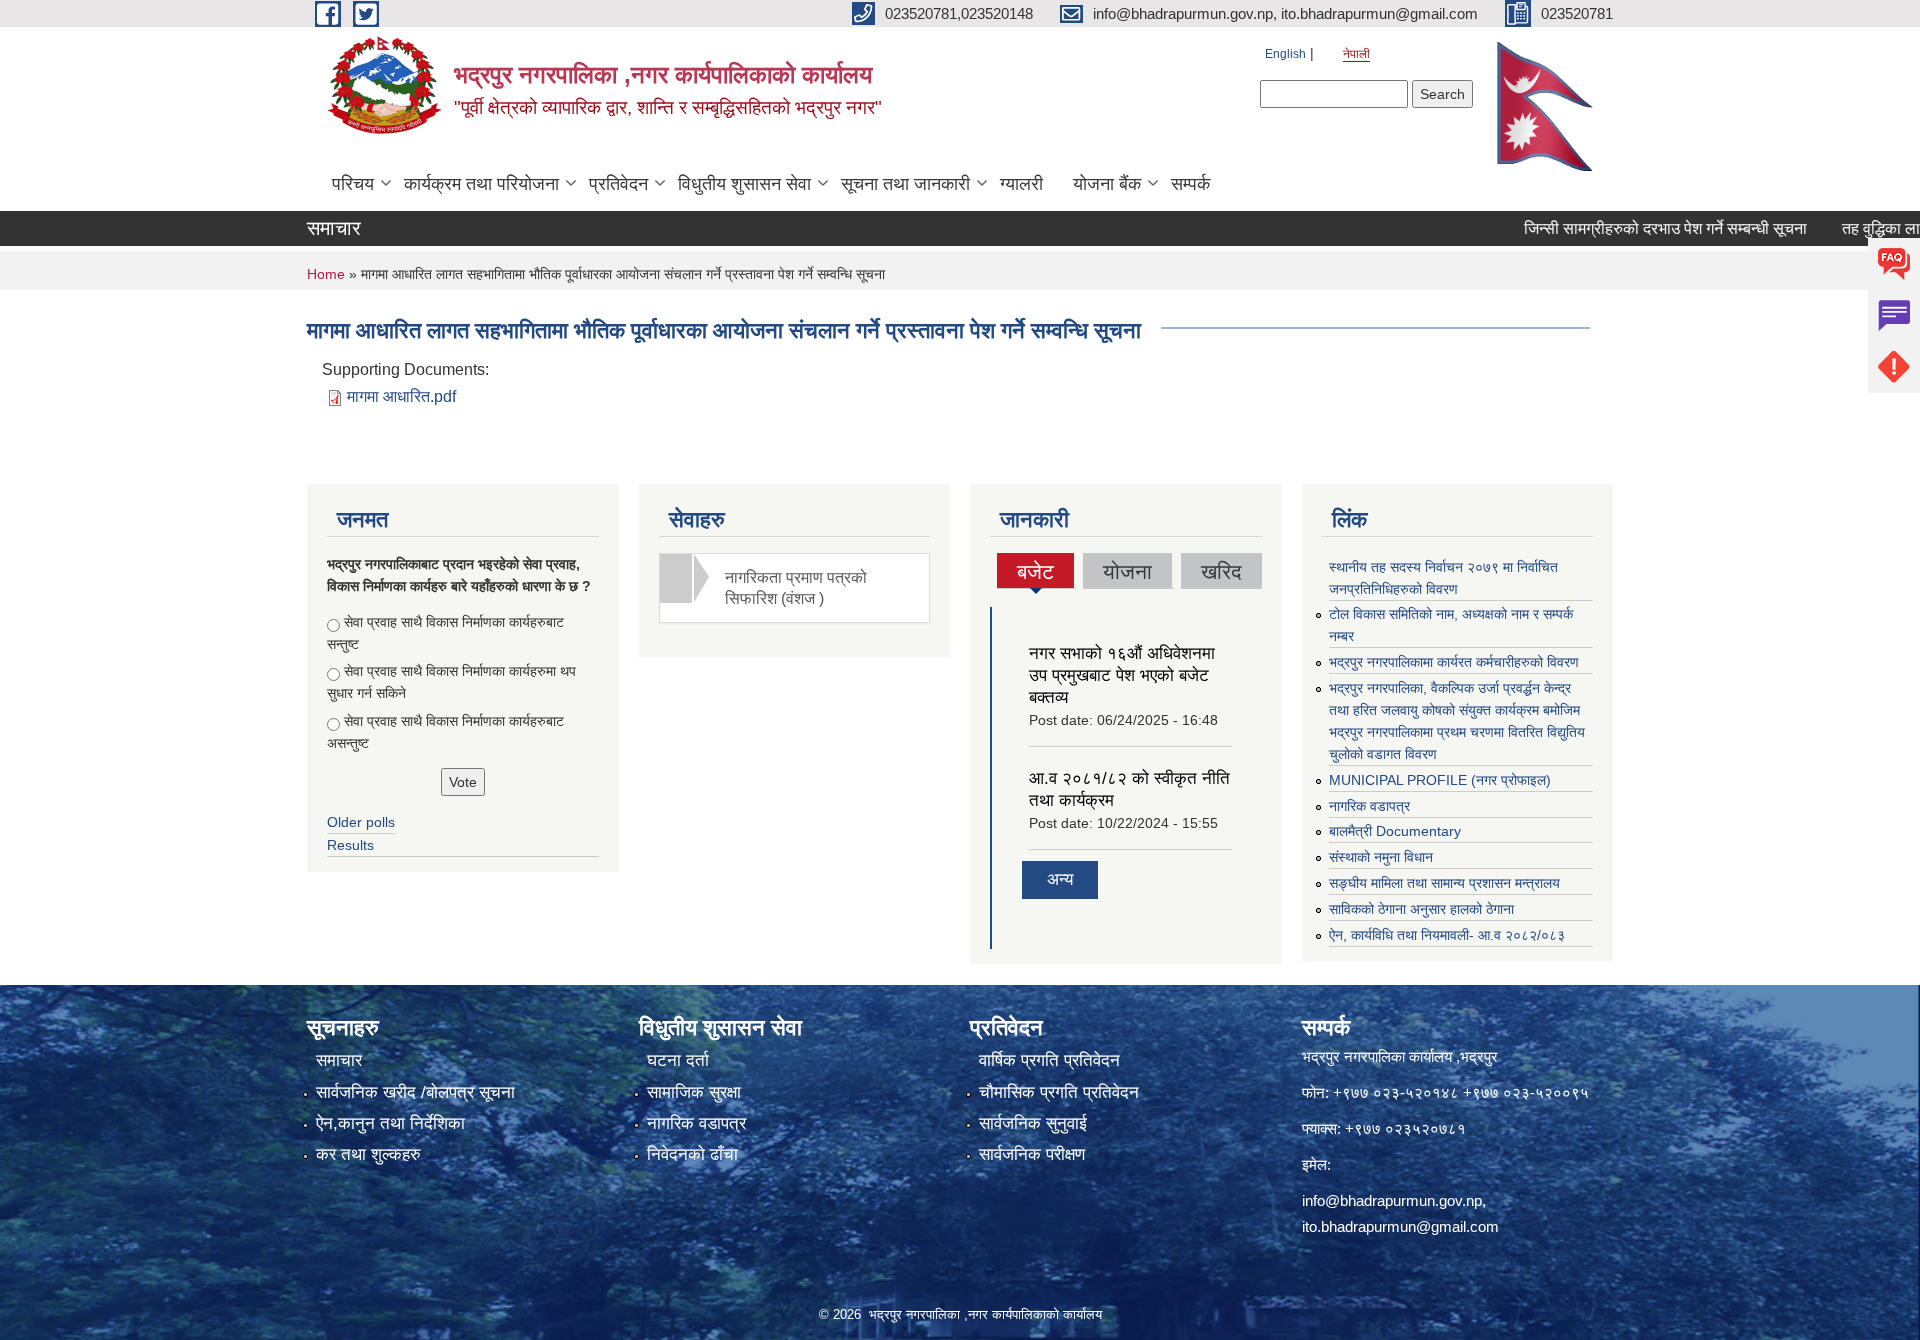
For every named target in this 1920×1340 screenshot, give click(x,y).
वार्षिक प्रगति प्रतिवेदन (1049, 1060)
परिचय (353, 184)
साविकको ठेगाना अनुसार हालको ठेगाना (1421, 909)
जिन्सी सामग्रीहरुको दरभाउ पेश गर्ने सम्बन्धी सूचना (1628, 228)
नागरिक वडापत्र (1369, 806)
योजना (1127, 571)
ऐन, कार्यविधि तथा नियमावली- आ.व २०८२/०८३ (1447, 935)
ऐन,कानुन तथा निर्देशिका (390, 1123)
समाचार (339, 1060)
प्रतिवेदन (618, 184)
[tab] (795, 588)
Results (350, 845)
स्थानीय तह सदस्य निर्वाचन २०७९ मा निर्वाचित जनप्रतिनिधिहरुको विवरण (1443, 578)
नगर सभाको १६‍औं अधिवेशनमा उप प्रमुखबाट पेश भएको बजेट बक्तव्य (1122, 675)
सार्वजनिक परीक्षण (1032, 1154)
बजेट (1036, 574)
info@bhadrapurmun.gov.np (1392, 1200)
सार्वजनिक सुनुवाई (1033, 1123)
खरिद (1221, 571)
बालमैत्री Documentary (1395, 831)
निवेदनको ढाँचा (692, 1154)
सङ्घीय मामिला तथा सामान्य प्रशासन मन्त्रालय (1444, 883)
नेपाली (1356, 54)
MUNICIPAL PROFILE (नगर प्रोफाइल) (1440, 780)
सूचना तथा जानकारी (905, 184)
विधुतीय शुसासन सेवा (744, 184)
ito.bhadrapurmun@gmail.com (1400, 1226)
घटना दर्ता (678, 1060)
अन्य (1060, 879)
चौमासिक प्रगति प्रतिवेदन (1059, 1092)
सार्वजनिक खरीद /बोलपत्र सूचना (415, 1092)
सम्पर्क (1190, 184)
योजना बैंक (1107, 184)
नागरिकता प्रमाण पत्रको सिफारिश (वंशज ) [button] (796, 588)
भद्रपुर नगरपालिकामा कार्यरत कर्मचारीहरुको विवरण (1454, 662)
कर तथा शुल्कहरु (368, 1154)
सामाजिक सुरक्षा (694, 1092)
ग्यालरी (1021, 184)
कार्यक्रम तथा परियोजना (481, 184)
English (1285, 54)
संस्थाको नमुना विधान (1381, 857)
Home (326, 274)
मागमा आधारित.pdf (401, 396)
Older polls (361, 822)
